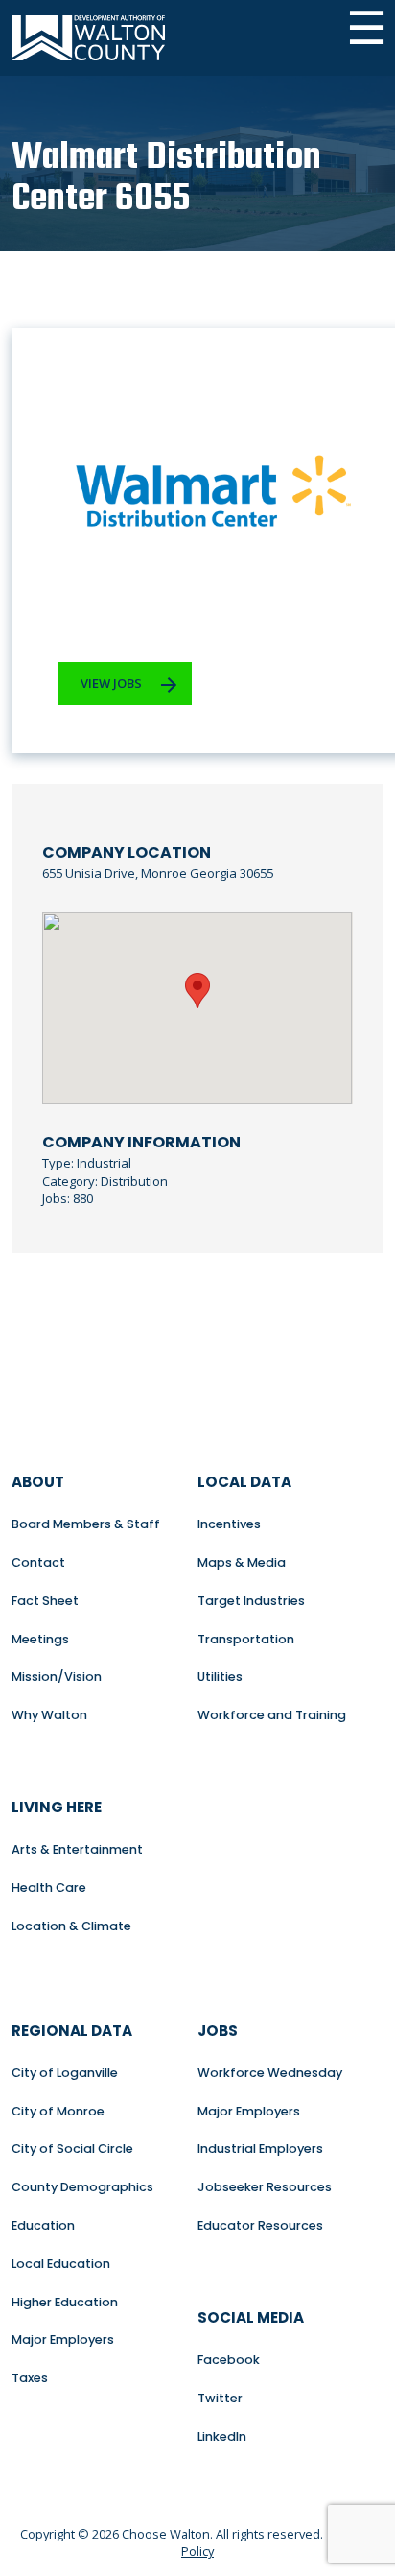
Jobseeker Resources (265, 2187)
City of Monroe (58, 2111)
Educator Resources (260, 2225)
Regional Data (72, 2031)
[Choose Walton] (88, 38)
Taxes (30, 2378)
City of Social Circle (72, 2149)
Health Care (49, 1888)
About (38, 1482)
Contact (38, 1562)
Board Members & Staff (86, 1524)
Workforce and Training (272, 1715)
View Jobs (111, 683)
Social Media (251, 2317)
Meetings (40, 1639)
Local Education (61, 2264)
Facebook (229, 2360)
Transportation (246, 1639)
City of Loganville (65, 2073)
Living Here (57, 1807)
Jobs (218, 2031)
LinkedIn (222, 2436)
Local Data (244, 1482)
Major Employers (63, 2340)
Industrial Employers (260, 2149)
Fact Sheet (45, 1601)
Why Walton (49, 1715)
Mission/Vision (57, 1677)
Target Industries (251, 1601)
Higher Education (65, 2302)
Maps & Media (242, 1562)
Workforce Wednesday (270, 2073)
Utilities (220, 1677)
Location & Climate (71, 1926)
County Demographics (82, 2187)
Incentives (229, 1524)
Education (43, 2225)
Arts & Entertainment (77, 1849)
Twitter (220, 2398)
